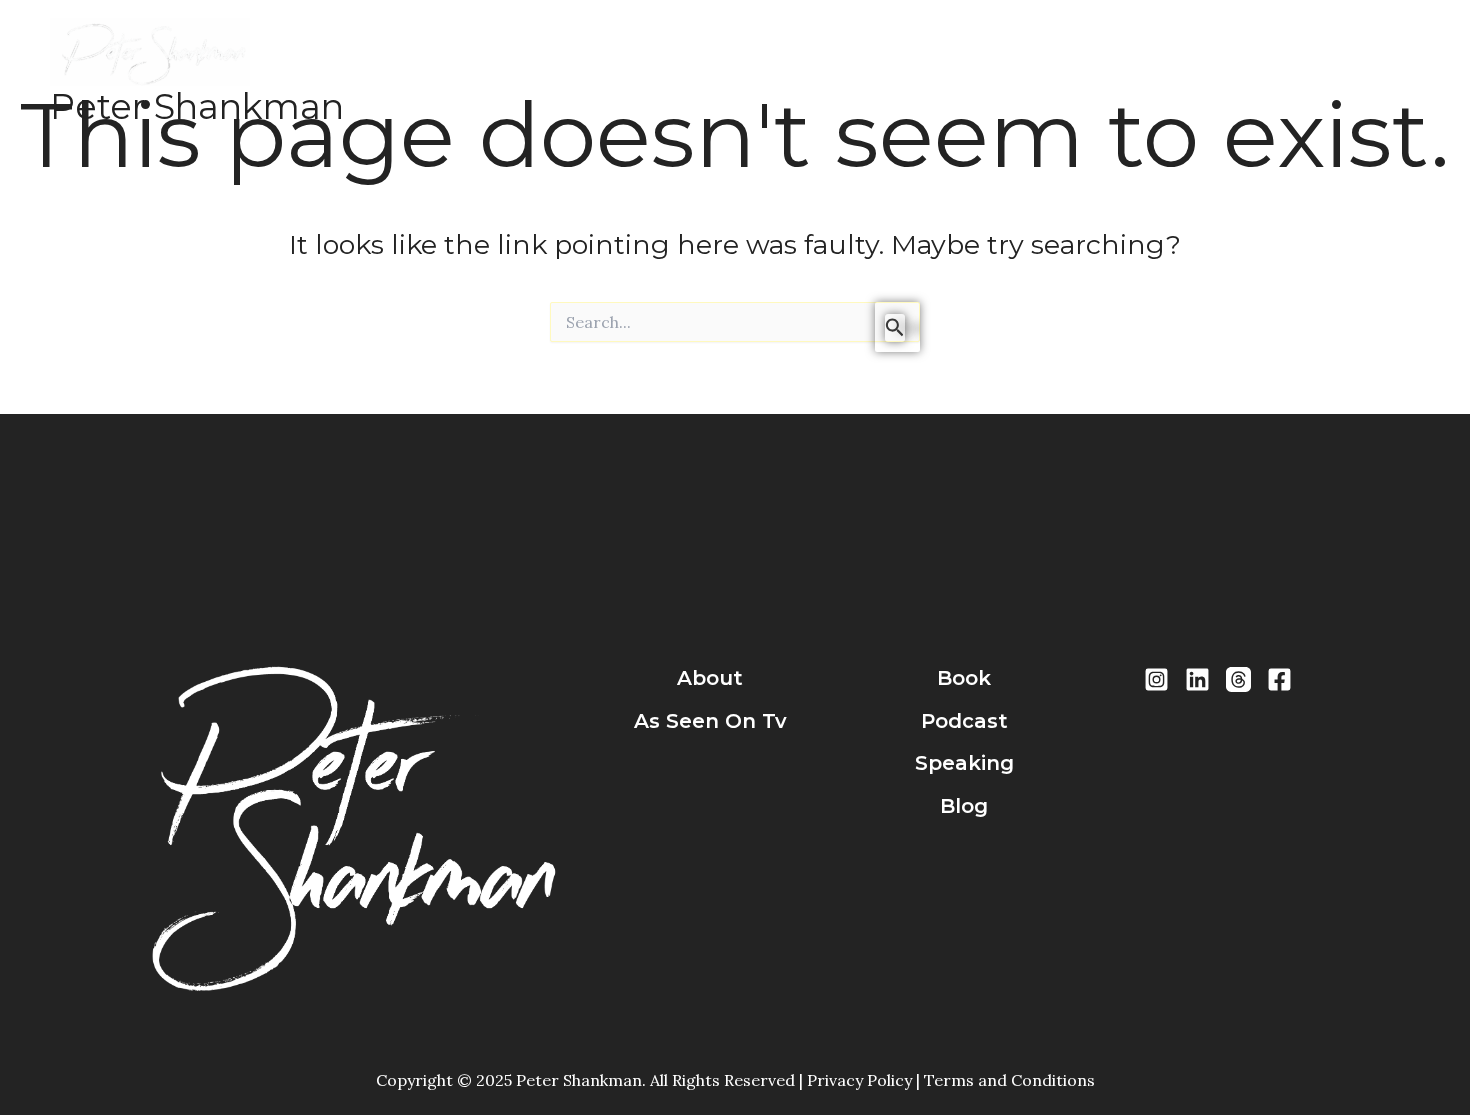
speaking (964, 763)
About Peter (531, 71)
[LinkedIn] (1197, 679)
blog (964, 806)
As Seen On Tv (710, 721)
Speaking (817, 71)
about (710, 678)
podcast (964, 721)
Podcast (718, 71)
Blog (900, 71)
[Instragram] (1156, 679)
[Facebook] (1279, 679)
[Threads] (1238, 679)
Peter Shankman (197, 106)
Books (634, 71)
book (964, 678)
